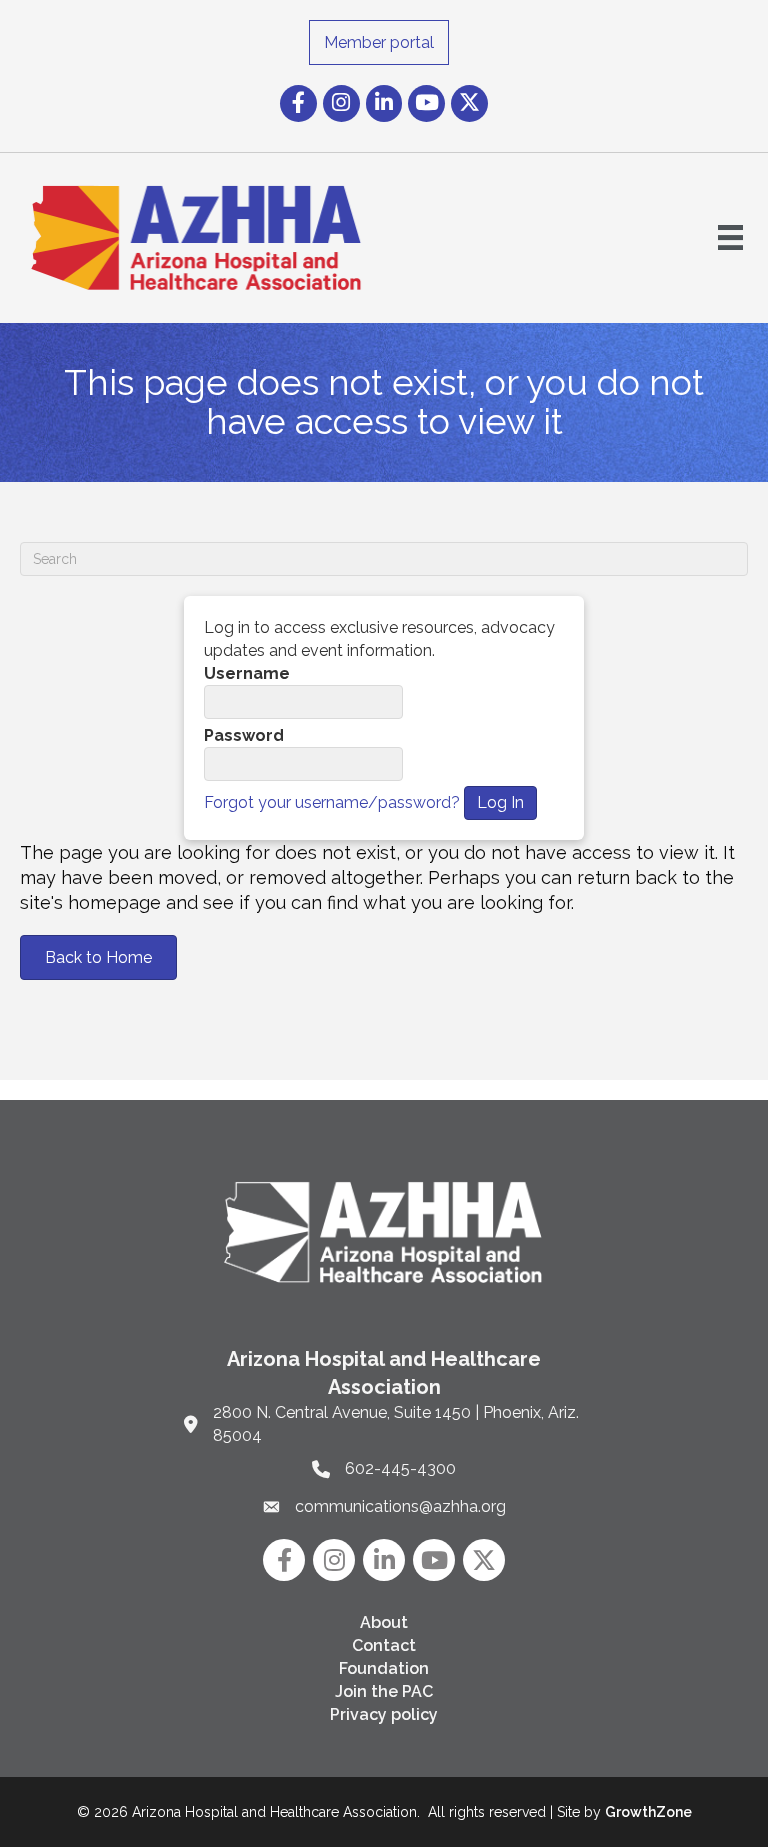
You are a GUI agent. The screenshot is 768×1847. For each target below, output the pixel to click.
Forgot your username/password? (332, 802)
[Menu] (730, 237)
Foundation (384, 1668)
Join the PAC (384, 1691)
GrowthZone (648, 1812)
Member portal (379, 42)
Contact (384, 1645)
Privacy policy (384, 1714)
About (384, 1622)
